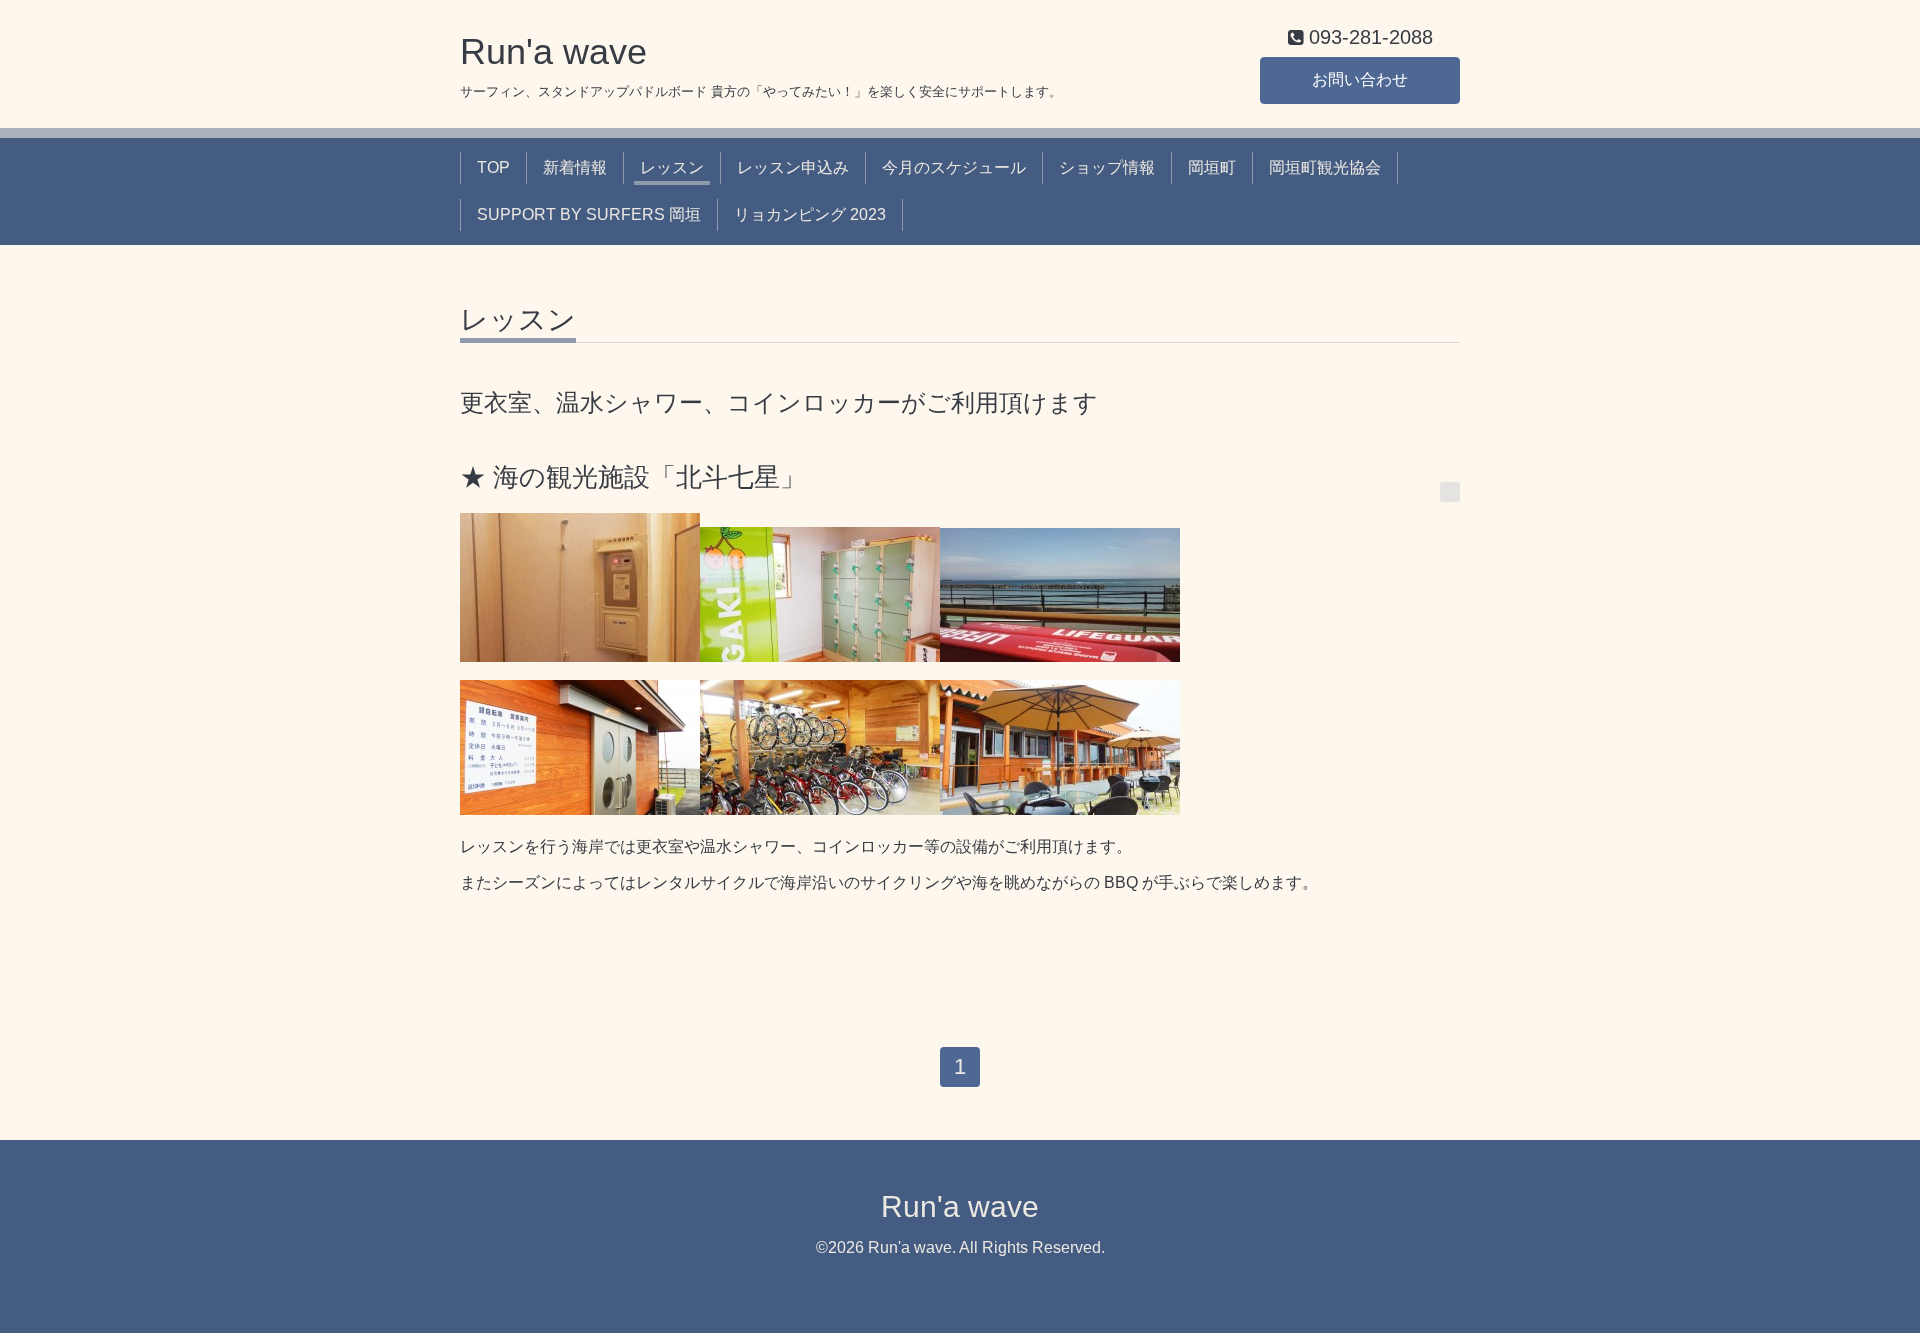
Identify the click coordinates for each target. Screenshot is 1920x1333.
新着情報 (575, 167)
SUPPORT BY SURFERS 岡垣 (589, 214)
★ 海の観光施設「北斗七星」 (633, 477)
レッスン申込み (793, 167)
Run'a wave (553, 51)
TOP (493, 167)
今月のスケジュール (954, 167)
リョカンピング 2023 (810, 214)
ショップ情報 (1107, 167)
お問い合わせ (1360, 79)
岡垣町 (1212, 167)
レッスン (672, 167)
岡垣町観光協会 (1325, 167)
